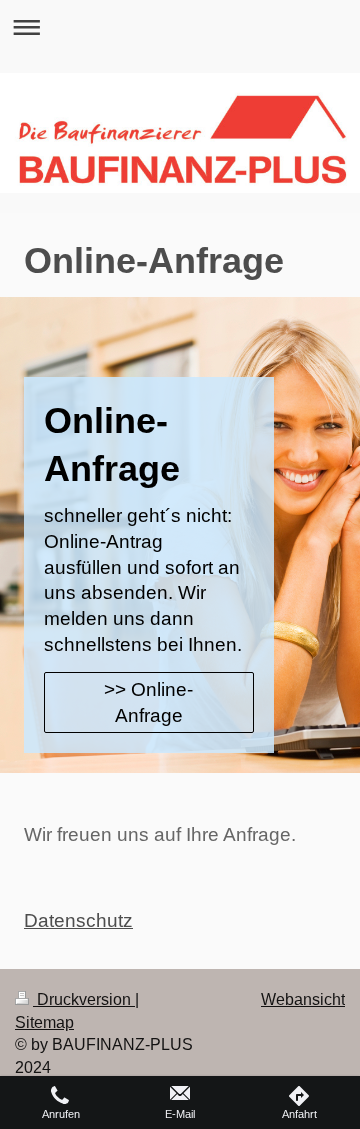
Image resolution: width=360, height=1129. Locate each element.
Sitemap (44, 1022)
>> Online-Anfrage (148, 702)
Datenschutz (78, 920)
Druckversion (84, 999)
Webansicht (303, 999)
